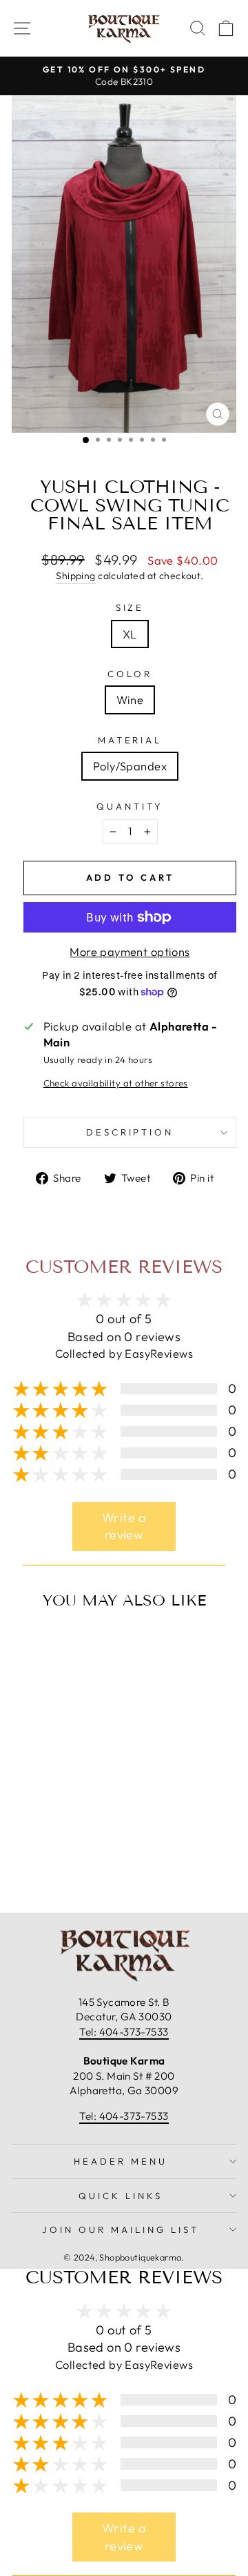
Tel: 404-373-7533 (124, 2032)
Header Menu (121, 2161)
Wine (130, 700)
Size (130, 607)
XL (130, 634)
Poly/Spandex (130, 766)
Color (130, 674)
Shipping (75, 576)
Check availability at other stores (116, 1083)
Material (130, 740)
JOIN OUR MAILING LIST (120, 2229)
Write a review (124, 1526)
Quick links (121, 2196)
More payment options (130, 952)
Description (130, 1132)
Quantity (130, 806)
